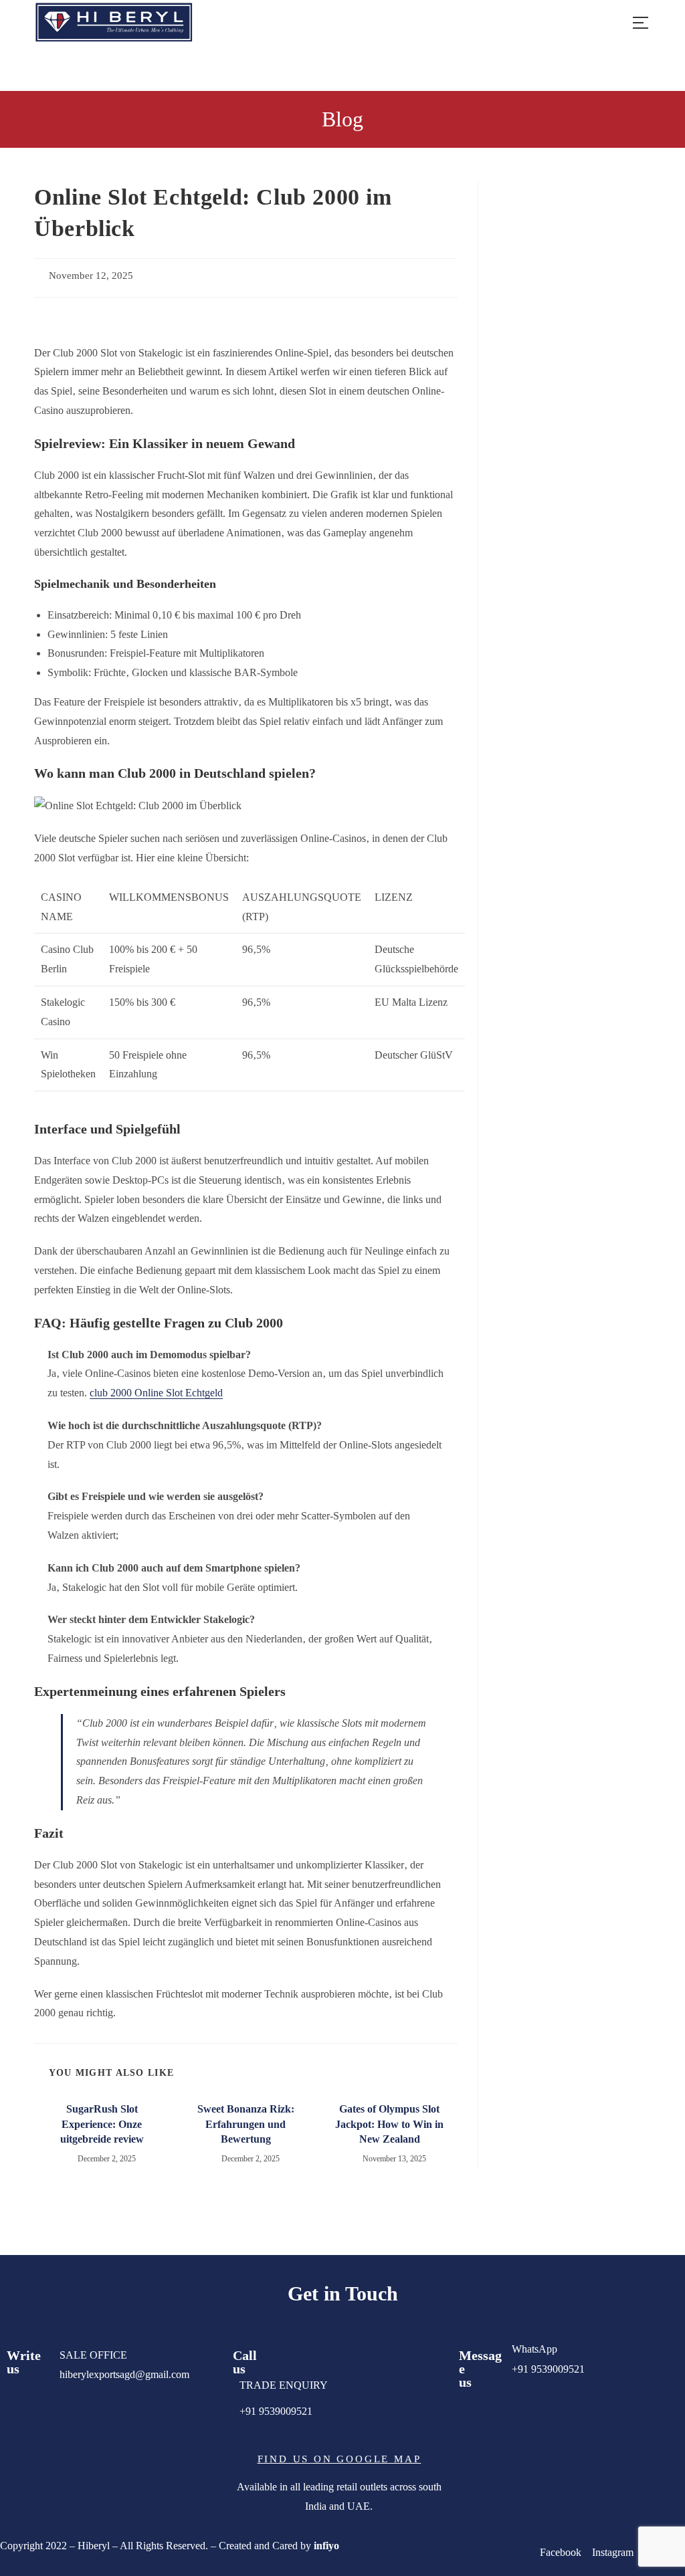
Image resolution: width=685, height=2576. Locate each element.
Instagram (613, 2552)
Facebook (562, 2552)
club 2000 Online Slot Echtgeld (156, 1393)
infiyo (326, 2546)
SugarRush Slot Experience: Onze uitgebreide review (102, 2124)
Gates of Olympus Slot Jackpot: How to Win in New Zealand (389, 2124)
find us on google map (339, 2459)
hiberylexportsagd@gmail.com (124, 2374)
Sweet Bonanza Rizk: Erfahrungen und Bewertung (246, 2124)
